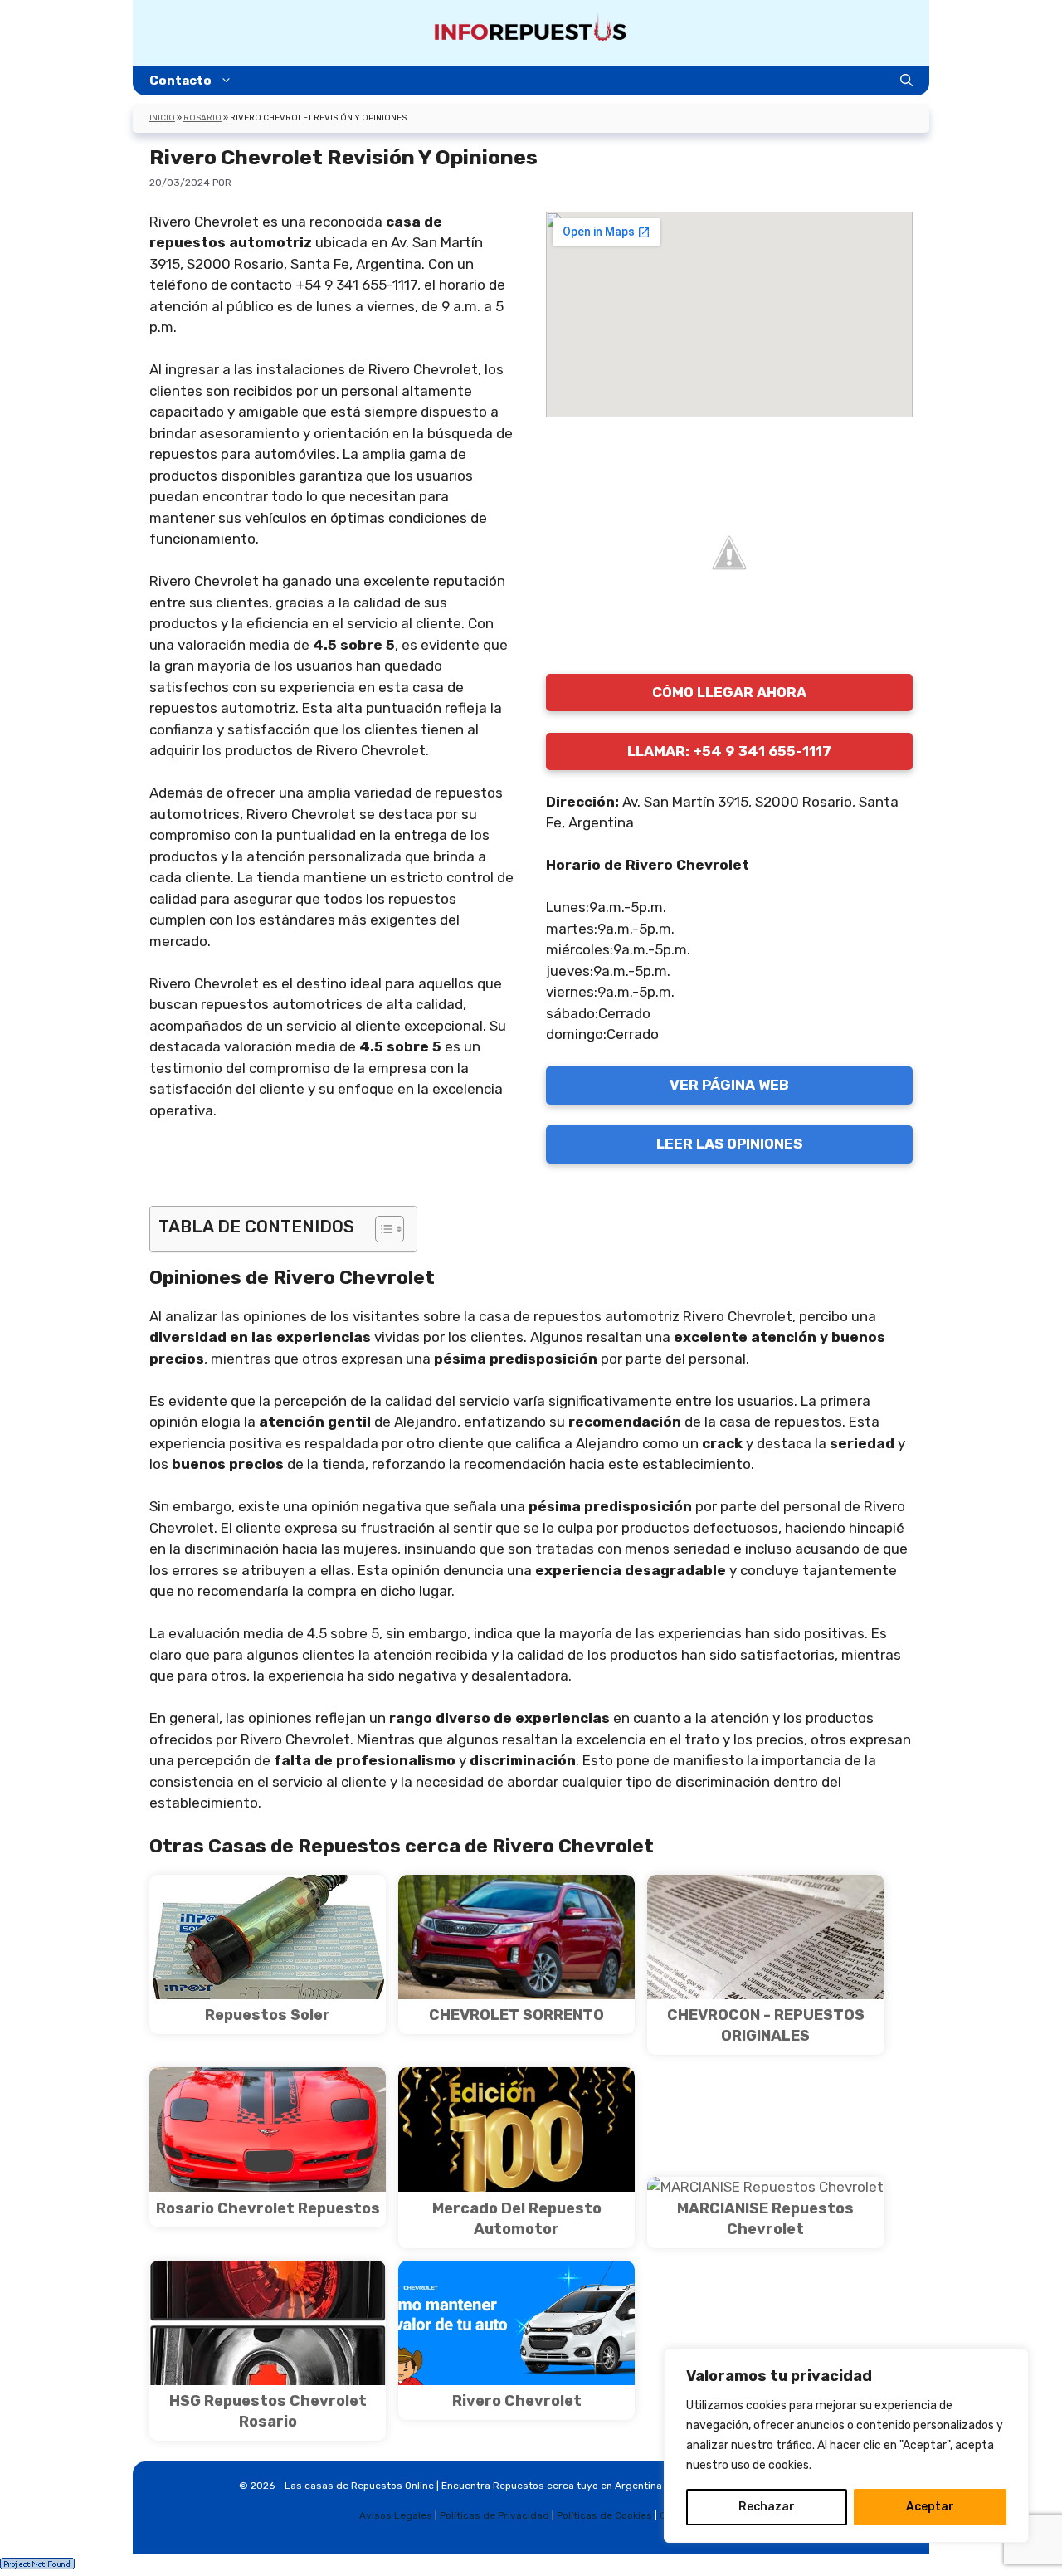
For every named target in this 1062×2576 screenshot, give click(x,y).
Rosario (202, 118)
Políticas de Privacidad (494, 2515)
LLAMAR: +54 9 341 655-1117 (729, 751)
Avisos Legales (396, 2515)
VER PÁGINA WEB (729, 1085)
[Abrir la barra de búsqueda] (906, 80)
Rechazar (767, 2507)
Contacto (180, 80)
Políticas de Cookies (604, 2515)
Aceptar (930, 2507)
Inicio (162, 118)
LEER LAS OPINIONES (729, 1144)
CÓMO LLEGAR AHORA (729, 692)
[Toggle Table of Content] (381, 1229)
